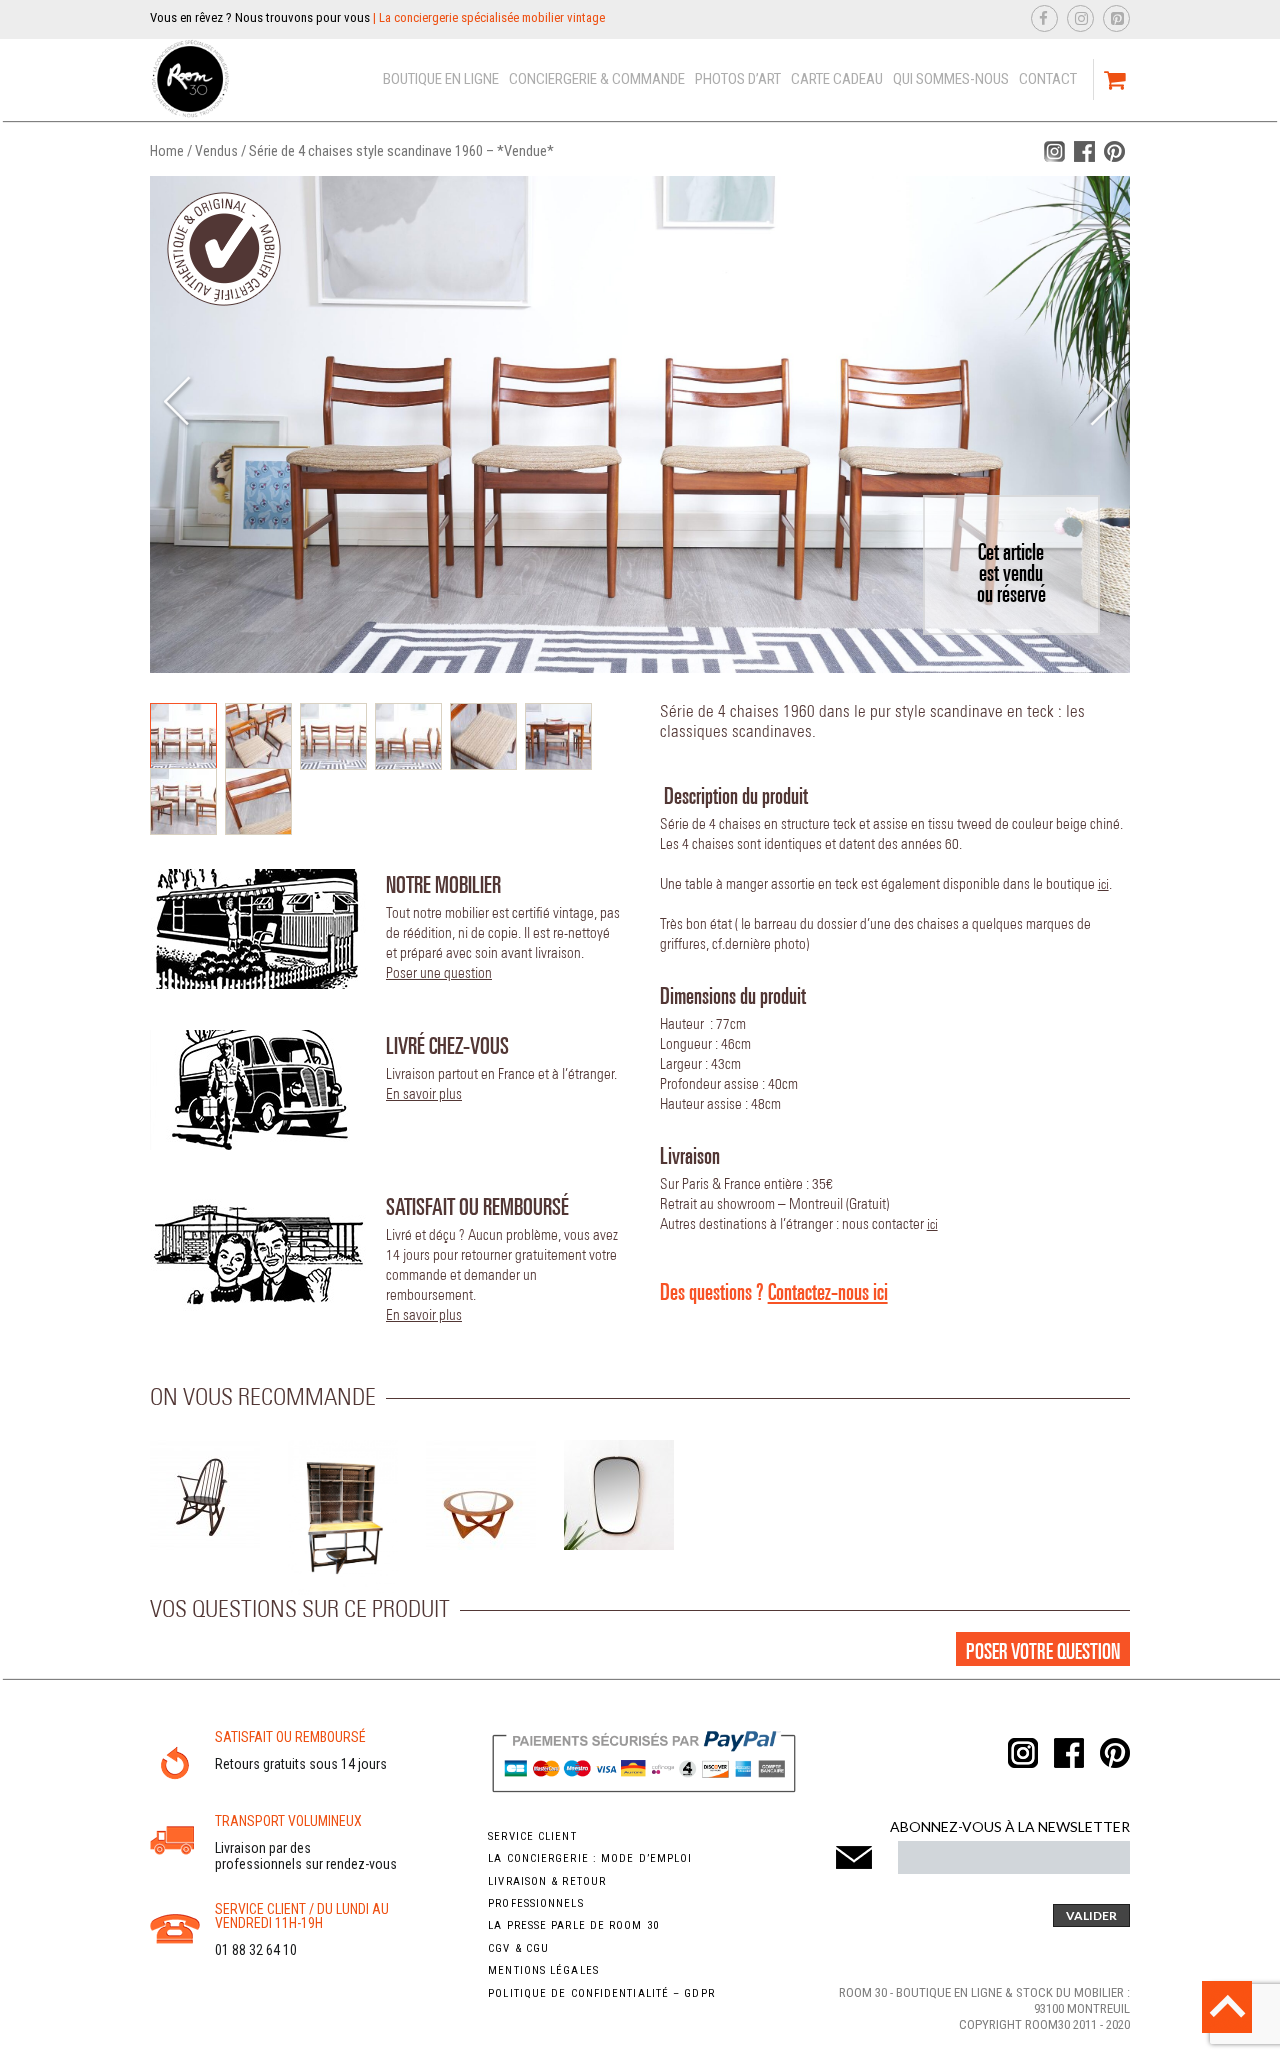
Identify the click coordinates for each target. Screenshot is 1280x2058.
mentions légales (543, 1970)
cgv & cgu (518, 1948)
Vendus (216, 151)
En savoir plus (424, 1094)
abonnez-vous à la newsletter (1010, 1826)
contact (1048, 79)
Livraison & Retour (547, 1881)
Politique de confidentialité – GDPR (601, 1993)
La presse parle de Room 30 (573, 1925)
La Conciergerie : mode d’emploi (590, 1858)
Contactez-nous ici (828, 1291)
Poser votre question (1043, 1651)
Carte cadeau (837, 79)
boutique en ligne (441, 79)
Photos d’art (738, 79)
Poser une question (439, 973)
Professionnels (535, 1903)
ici (1103, 885)
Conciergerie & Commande (597, 79)
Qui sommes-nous (951, 79)
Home (167, 151)
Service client (532, 1836)
